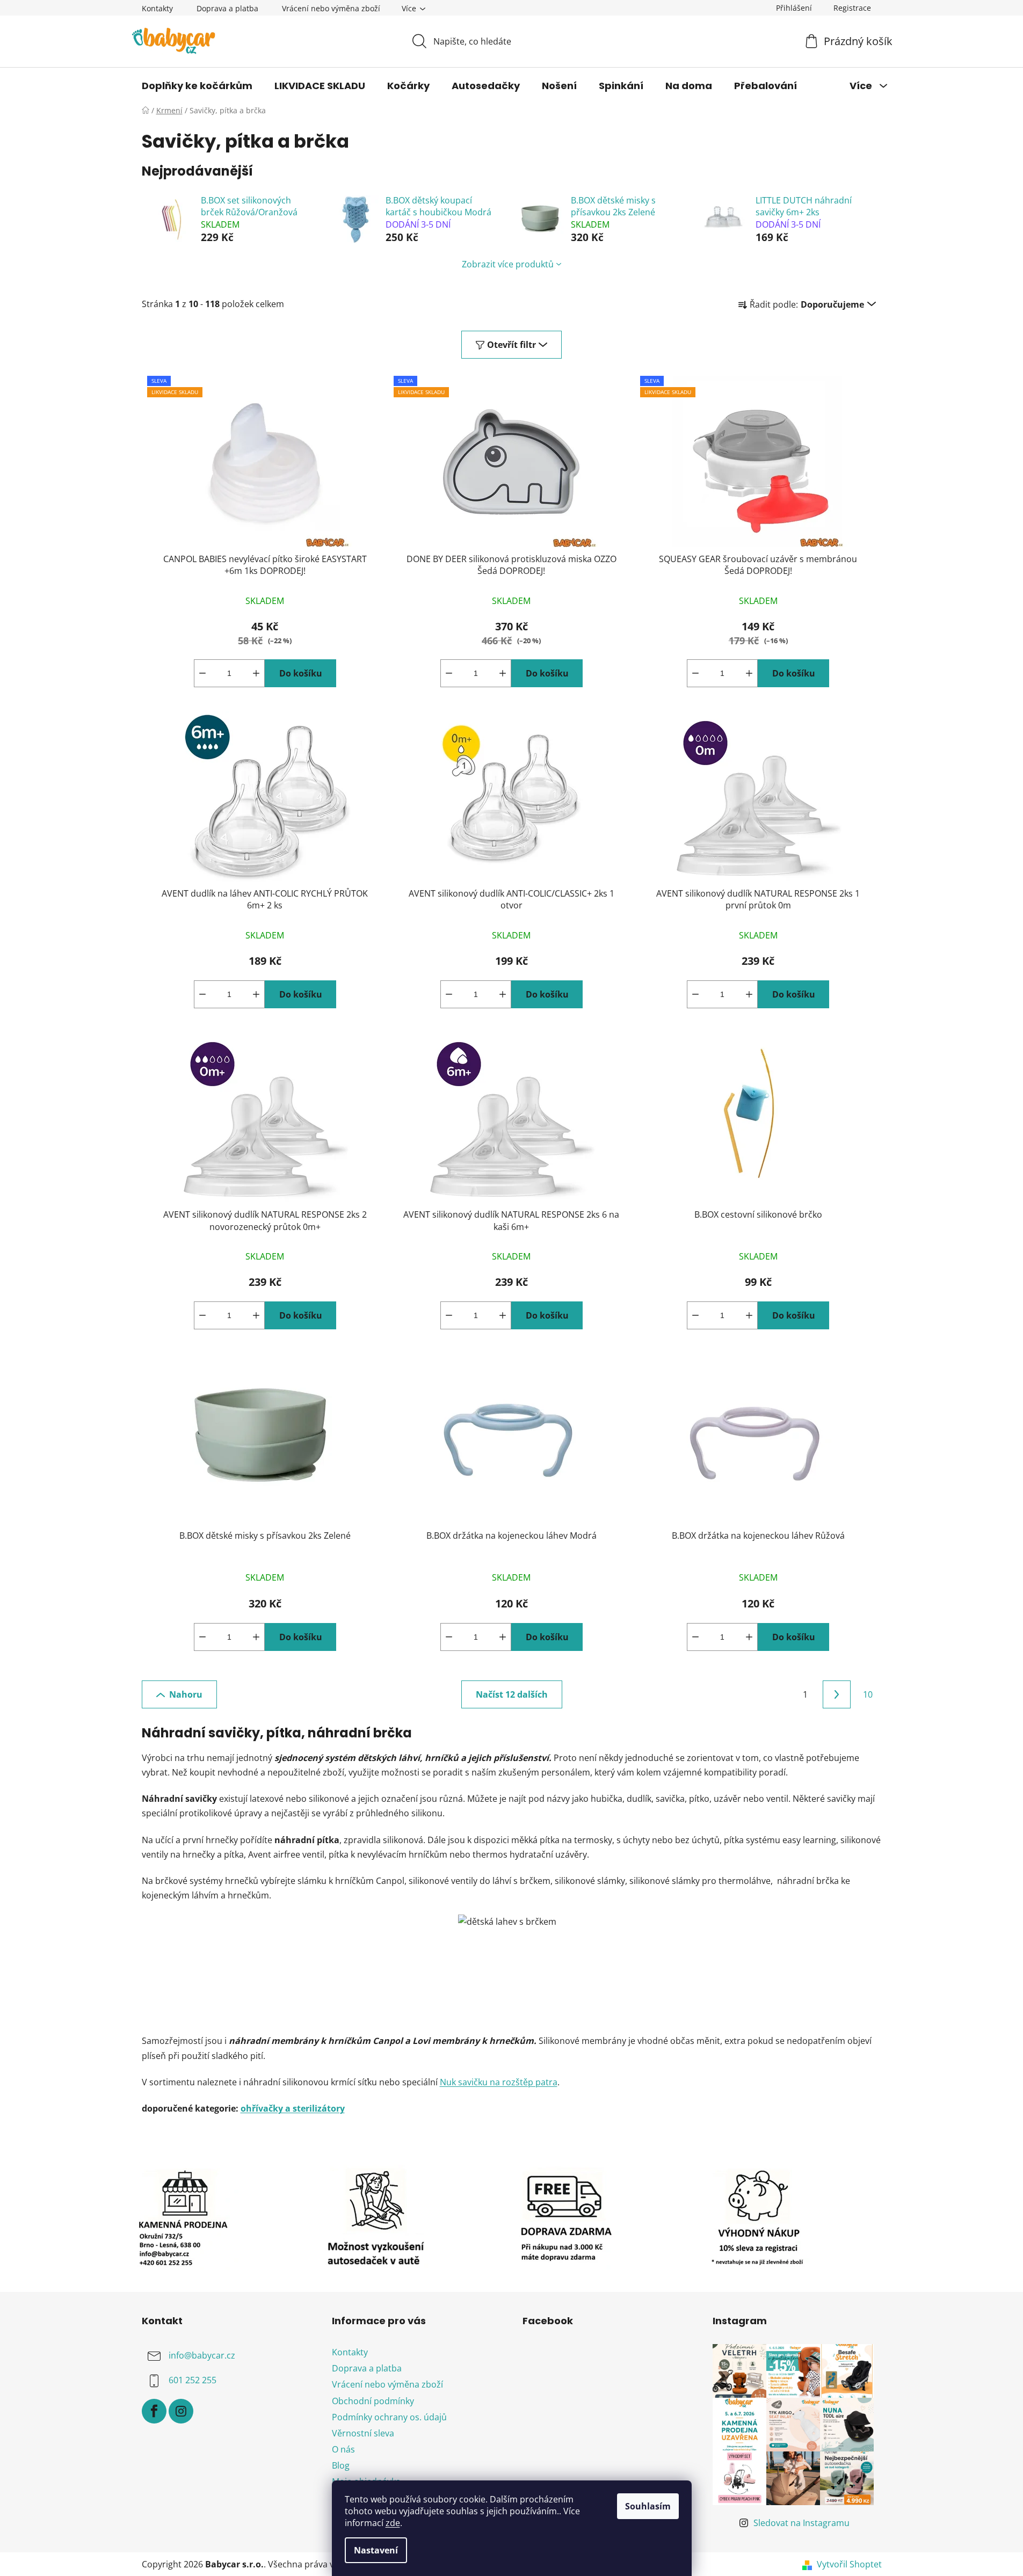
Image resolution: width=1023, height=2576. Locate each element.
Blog (341, 2465)
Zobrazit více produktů (508, 264)
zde (393, 2523)
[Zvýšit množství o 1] (256, 673)
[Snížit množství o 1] (202, 673)
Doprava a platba (227, 8)
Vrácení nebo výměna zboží (331, 8)
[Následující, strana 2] (837, 1694)
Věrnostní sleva (363, 2433)
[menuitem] (197, 86)
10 (868, 1694)
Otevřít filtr (511, 345)
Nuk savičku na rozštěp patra (499, 2082)
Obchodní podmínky (373, 2401)
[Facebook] (154, 2411)
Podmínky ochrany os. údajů (389, 2417)
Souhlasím (648, 2506)
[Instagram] (181, 2411)
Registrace (852, 8)
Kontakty (157, 8)
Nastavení (376, 2550)
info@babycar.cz (202, 2355)
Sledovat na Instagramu (801, 2523)
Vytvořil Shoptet (849, 2564)
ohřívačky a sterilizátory (293, 2108)
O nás (343, 2449)
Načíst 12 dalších (512, 1694)
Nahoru (186, 1694)
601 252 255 (193, 2380)
